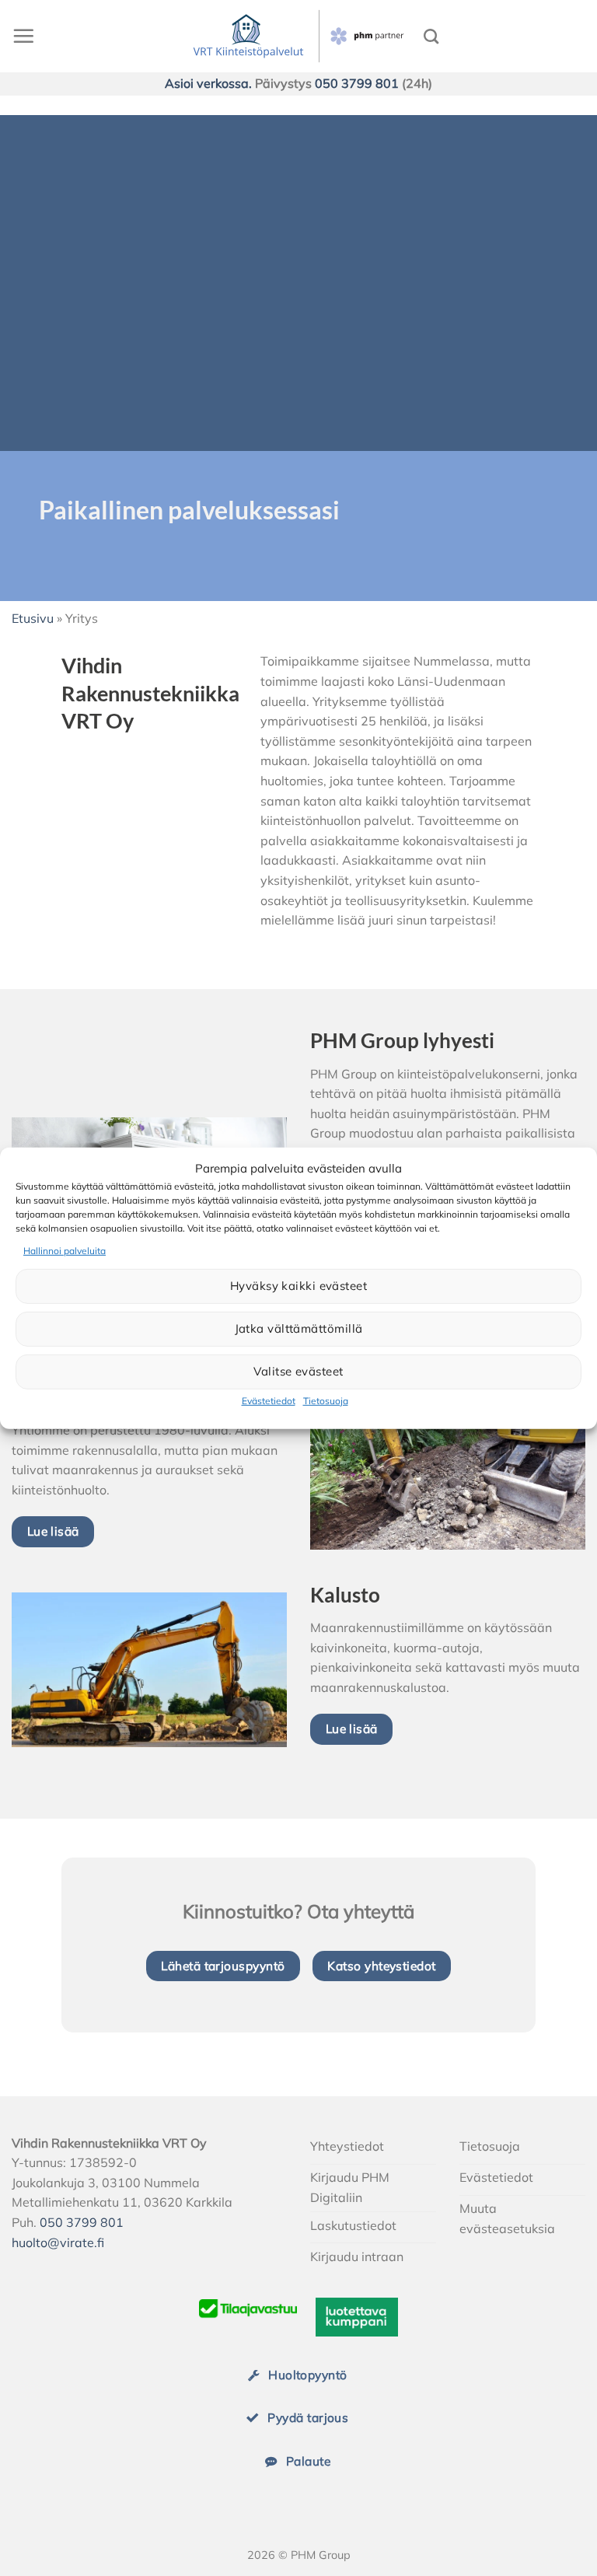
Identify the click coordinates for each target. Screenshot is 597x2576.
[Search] (431, 36)
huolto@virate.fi (58, 2242)
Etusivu (33, 618)
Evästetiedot (269, 1401)
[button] (23, 36)
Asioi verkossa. (208, 83)
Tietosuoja (326, 1401)
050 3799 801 (357, 83)
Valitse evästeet (298, 1371)
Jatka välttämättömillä (299, 1328)
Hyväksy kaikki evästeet (298, 1286)
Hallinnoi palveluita (65, 1250)
